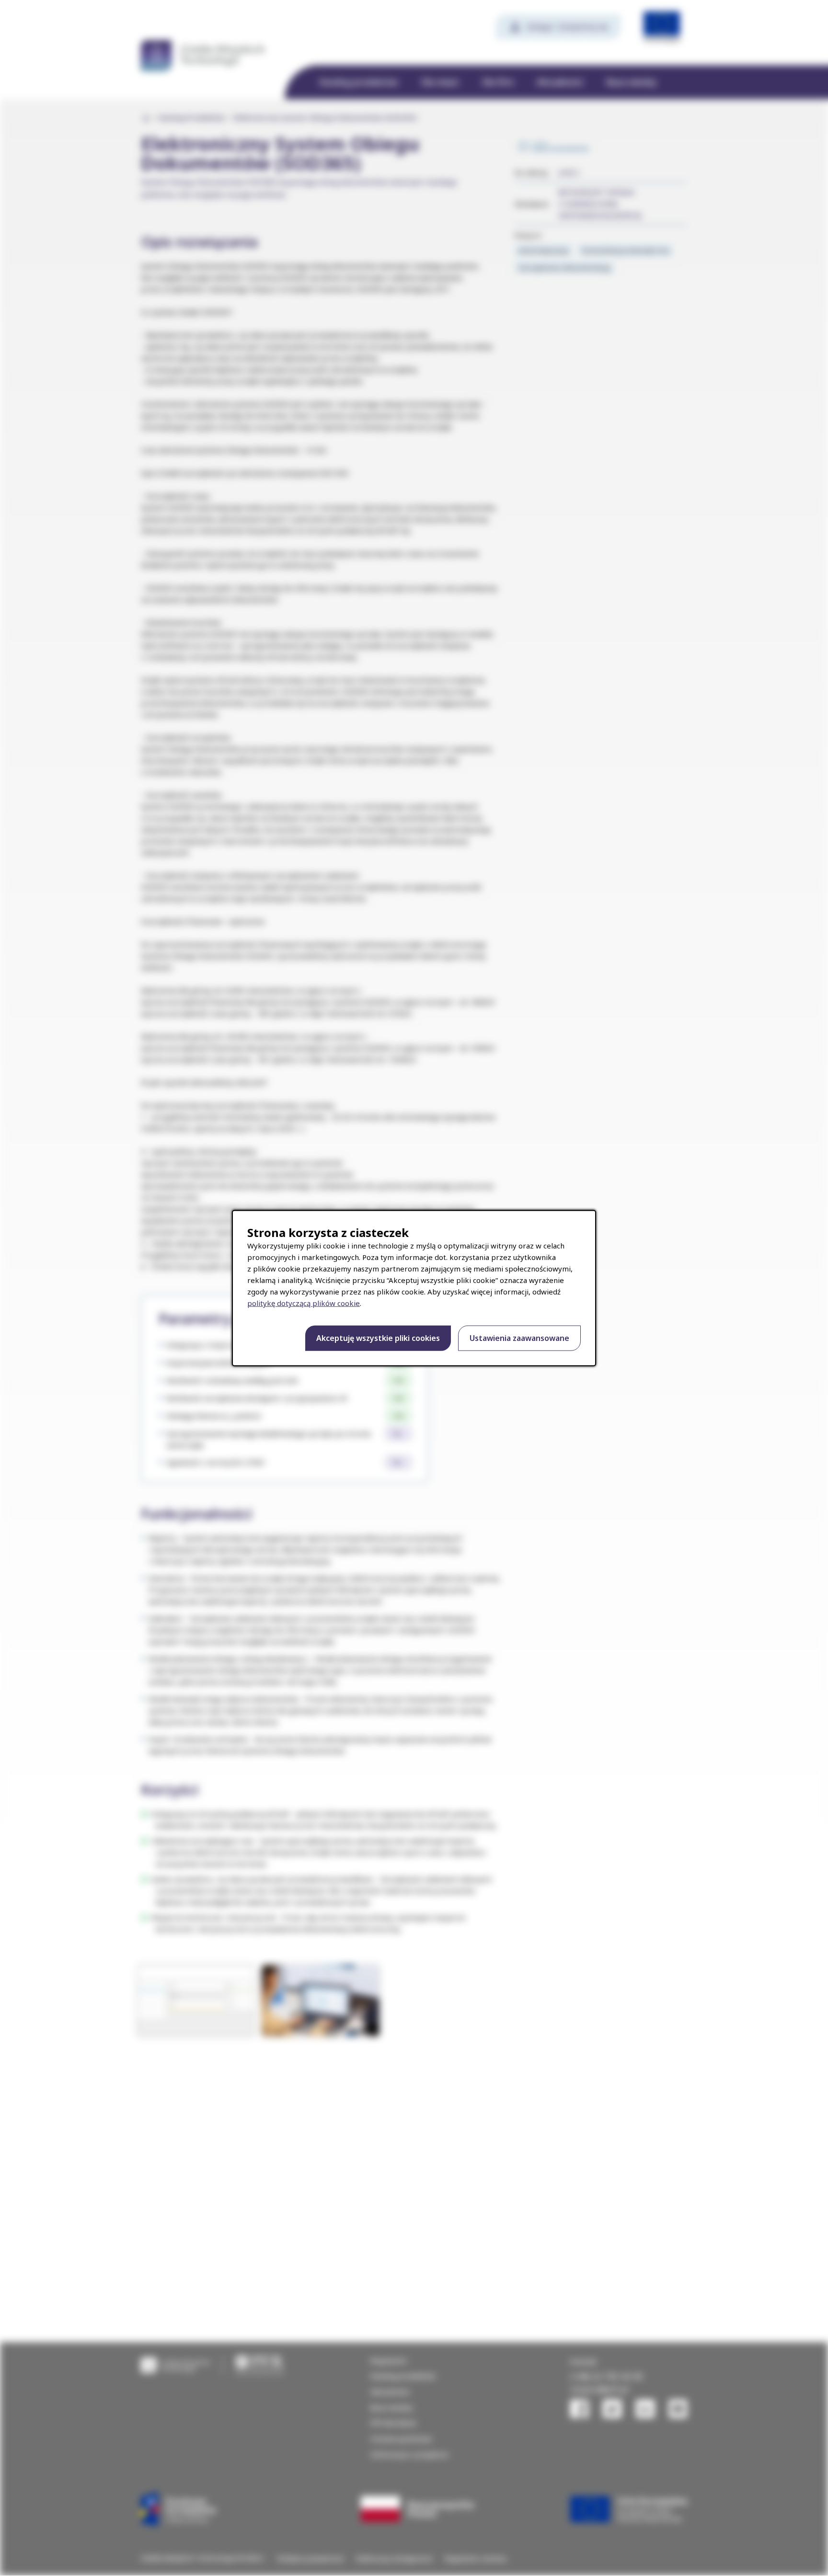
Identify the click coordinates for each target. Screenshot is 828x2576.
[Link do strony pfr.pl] (260, 2364)
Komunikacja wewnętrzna (625, 250)
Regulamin (389, 2360)
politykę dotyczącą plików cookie (304, 1303)
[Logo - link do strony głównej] (176, 2364)
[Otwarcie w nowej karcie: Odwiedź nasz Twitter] (612, 2409)
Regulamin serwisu (476, 2559)
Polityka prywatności (311, 2559)
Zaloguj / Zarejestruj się (567, 26)
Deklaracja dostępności (395, 2559)
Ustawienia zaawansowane (519, 1338)
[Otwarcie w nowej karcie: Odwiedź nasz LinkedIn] (645, 2409)
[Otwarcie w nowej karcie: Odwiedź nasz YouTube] (678, 2409)
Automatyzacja (543, 250)
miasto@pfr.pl (599, 2389)
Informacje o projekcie (409, 2454)
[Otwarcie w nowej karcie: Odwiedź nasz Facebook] (579, 2409)
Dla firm (498, 82)
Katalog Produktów (192, 118)
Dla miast (440, 82)
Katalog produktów (359, 82)
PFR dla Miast (393, 2423)
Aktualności (560, 82)
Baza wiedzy (632, 82)
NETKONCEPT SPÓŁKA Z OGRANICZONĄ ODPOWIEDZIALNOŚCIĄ (600, 204)
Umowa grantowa (401, 2439)
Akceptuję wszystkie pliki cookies (378, 1338)
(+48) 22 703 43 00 (606, 2376)
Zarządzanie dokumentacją (564, 267)
